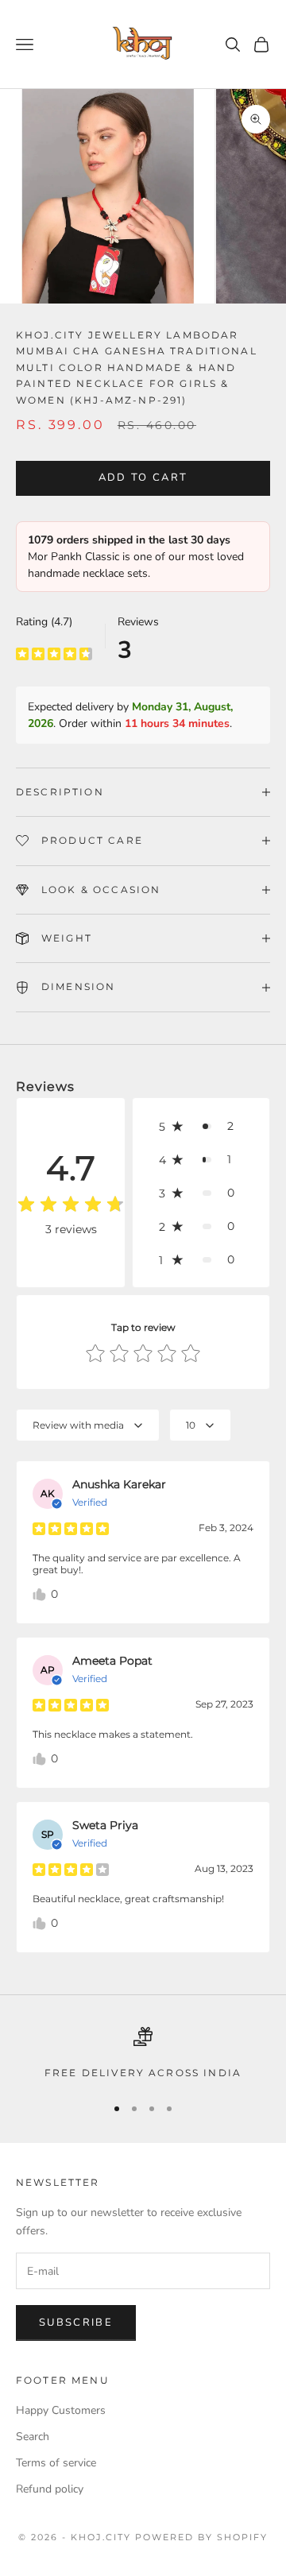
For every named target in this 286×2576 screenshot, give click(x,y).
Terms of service (56, 2463)
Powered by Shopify (201, 2537)
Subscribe (76, 2323)
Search (33, 2437)
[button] (201, 1126)
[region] (143, 2054)
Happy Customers (61, 2410)
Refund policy (50, 2489)
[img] (54, 653)
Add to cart (143, 478)
